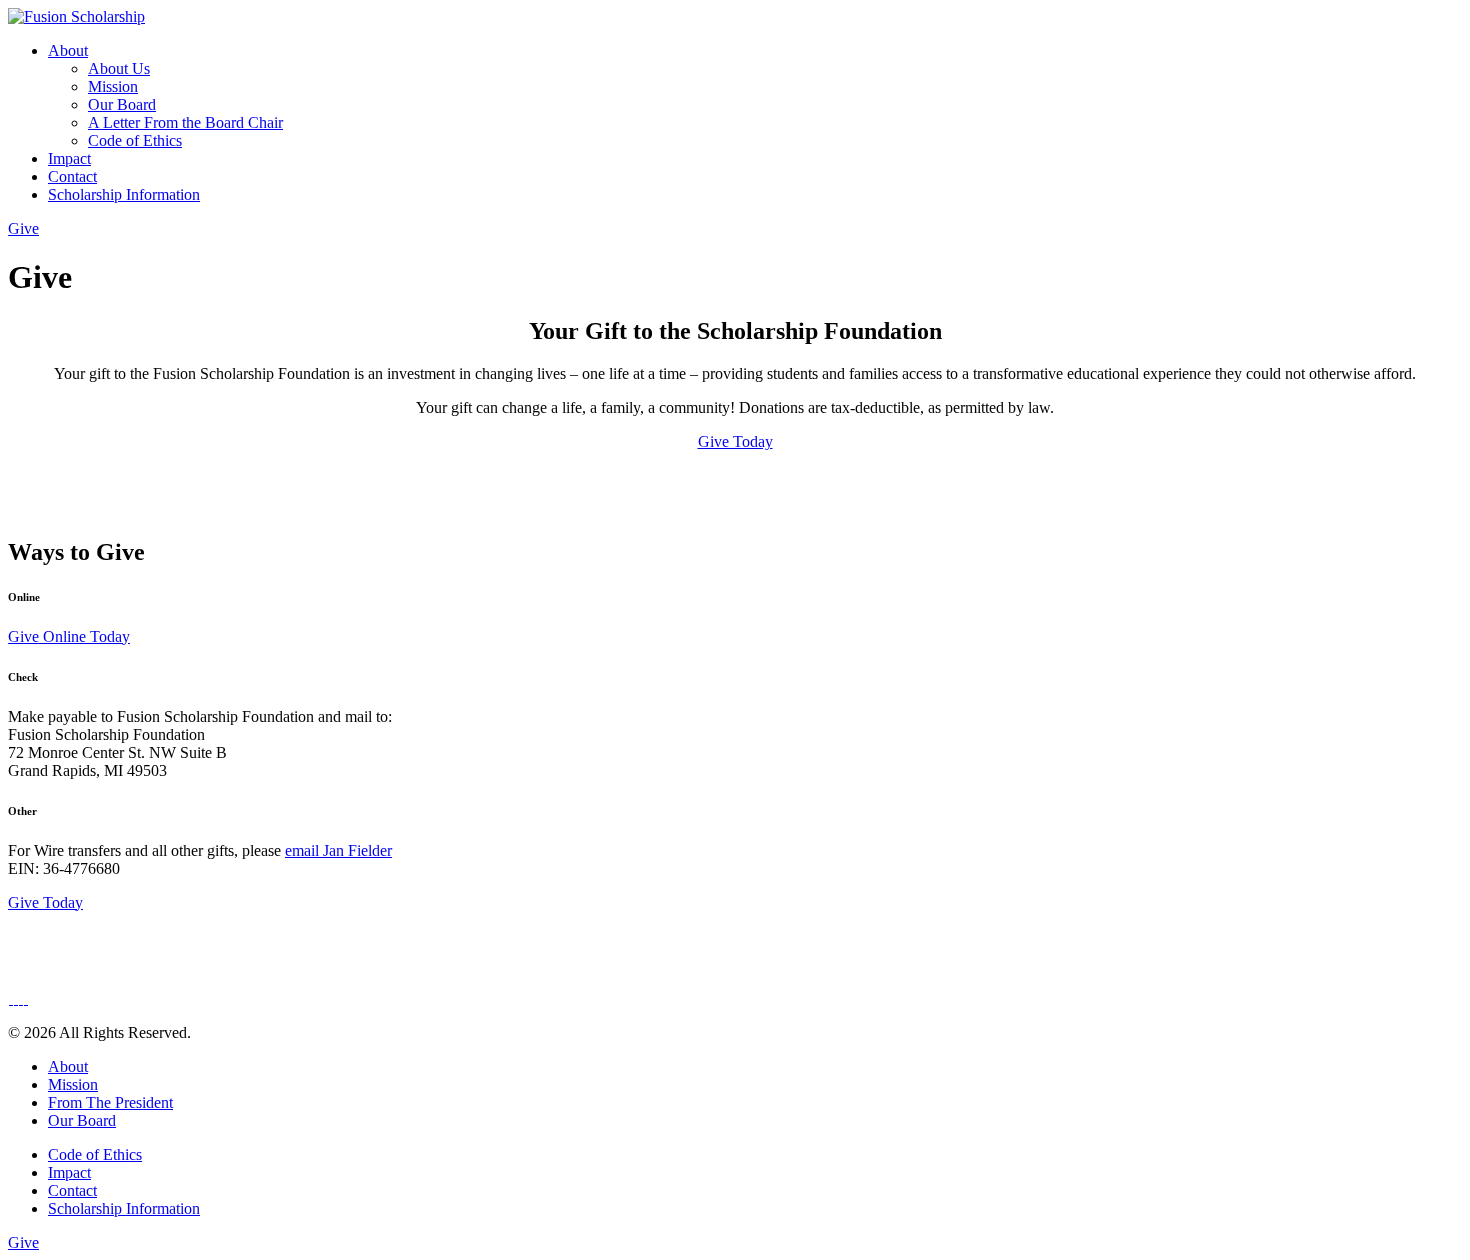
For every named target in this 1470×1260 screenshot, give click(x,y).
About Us (119, 68)
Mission (113, 86)
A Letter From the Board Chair (185, 122)
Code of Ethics (135, 140)
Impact (69, 158)
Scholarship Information (124, 194)
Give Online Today (69, 636)
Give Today (735, 441)
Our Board (122, 104)
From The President (110, 1102)
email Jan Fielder (338, 850)
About (68, 50)
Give (23, 228)
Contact (72, 176)
